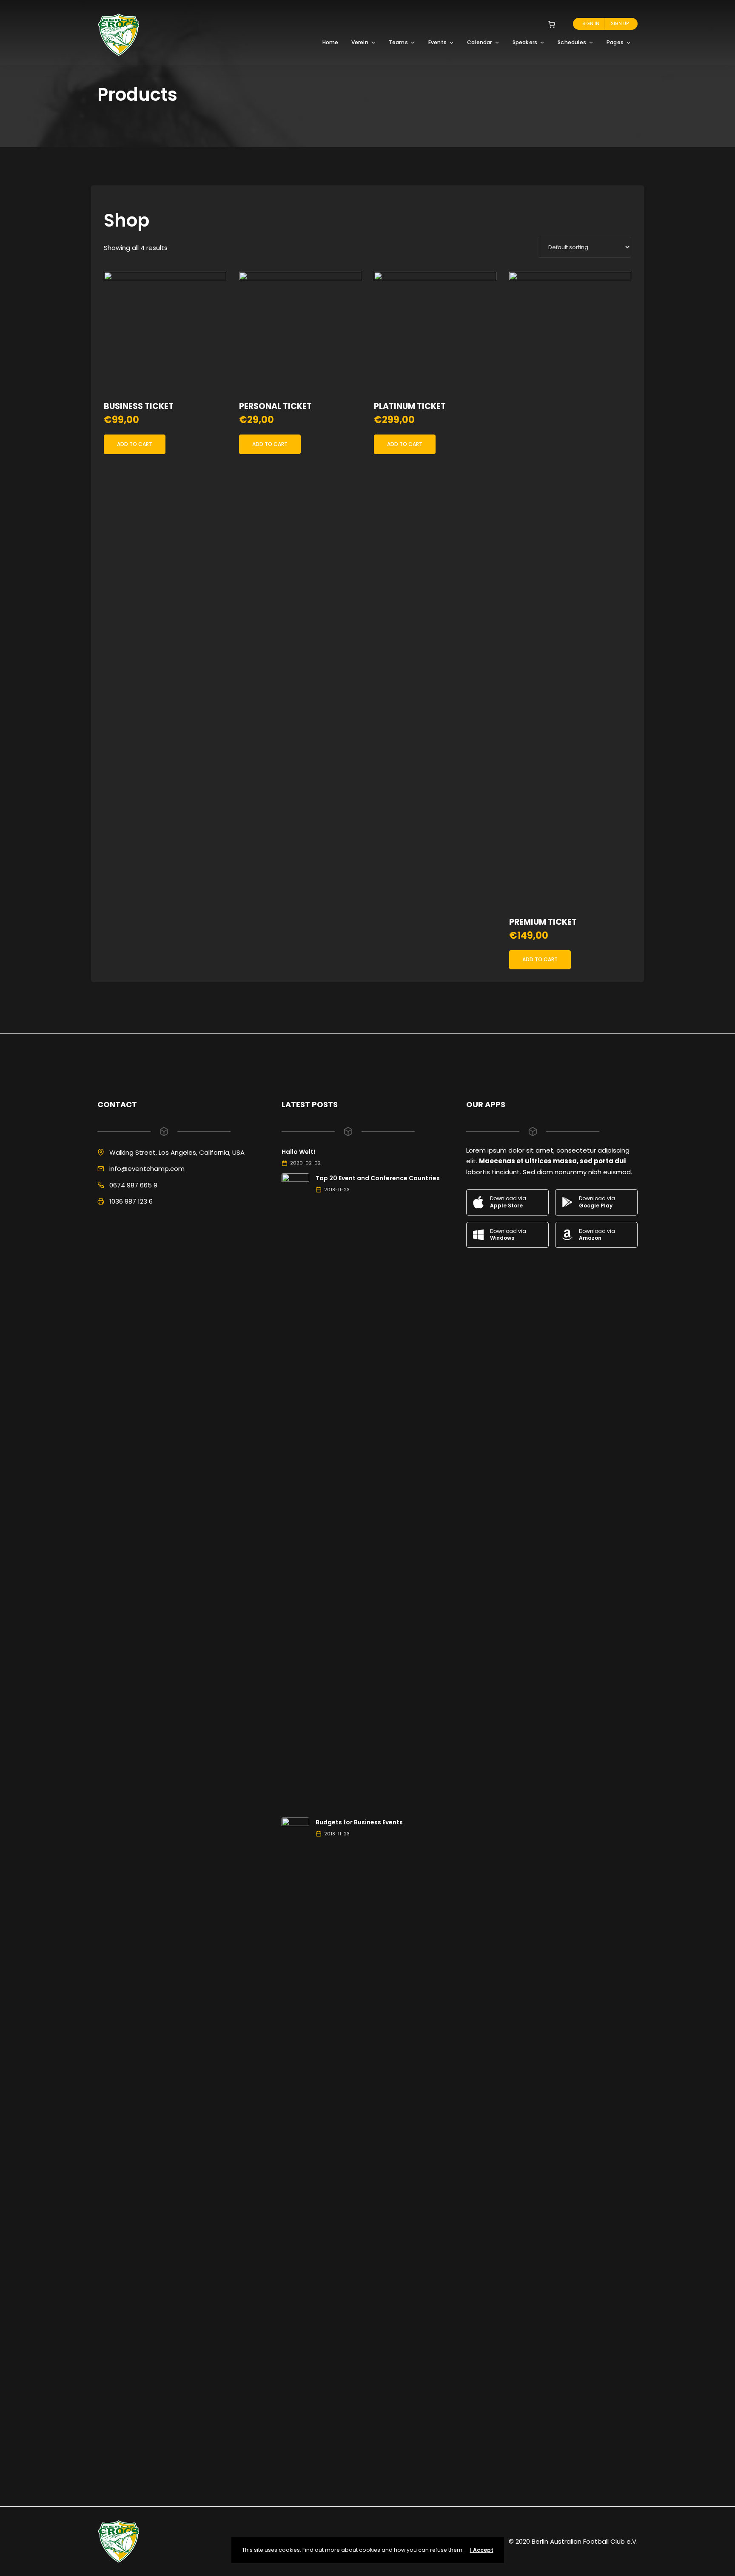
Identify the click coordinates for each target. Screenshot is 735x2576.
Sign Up (620, 24)
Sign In (591, 24)
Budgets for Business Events (359, 1822)
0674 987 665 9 (133, 1185)
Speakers (525, 42)
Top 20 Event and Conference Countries (378, 1178)
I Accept (482, 2550)
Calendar (480, 42)
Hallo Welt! (298, 1152)
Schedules (572, 42)
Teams (398, 42)
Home (330, 42)
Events (437, 42)
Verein (360, 42)
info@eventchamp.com (147, 1169)
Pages (615, 42)
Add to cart (135, 444)
